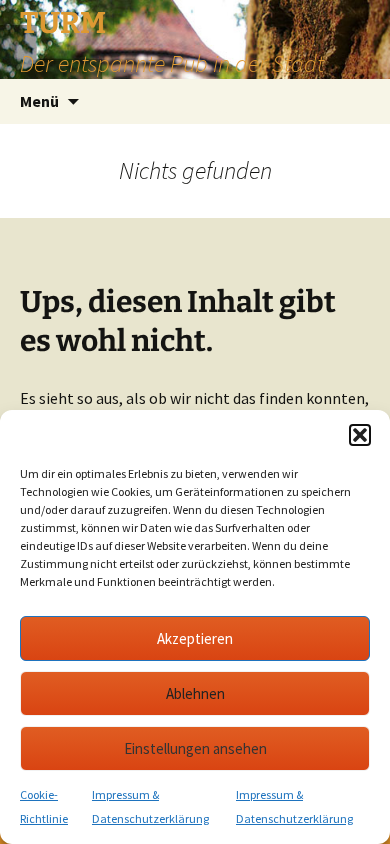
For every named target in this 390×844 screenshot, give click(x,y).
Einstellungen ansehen (195, 748)
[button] (360, 435)
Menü (39, 101)
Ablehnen (195, 693)
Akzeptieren (195, 638)
